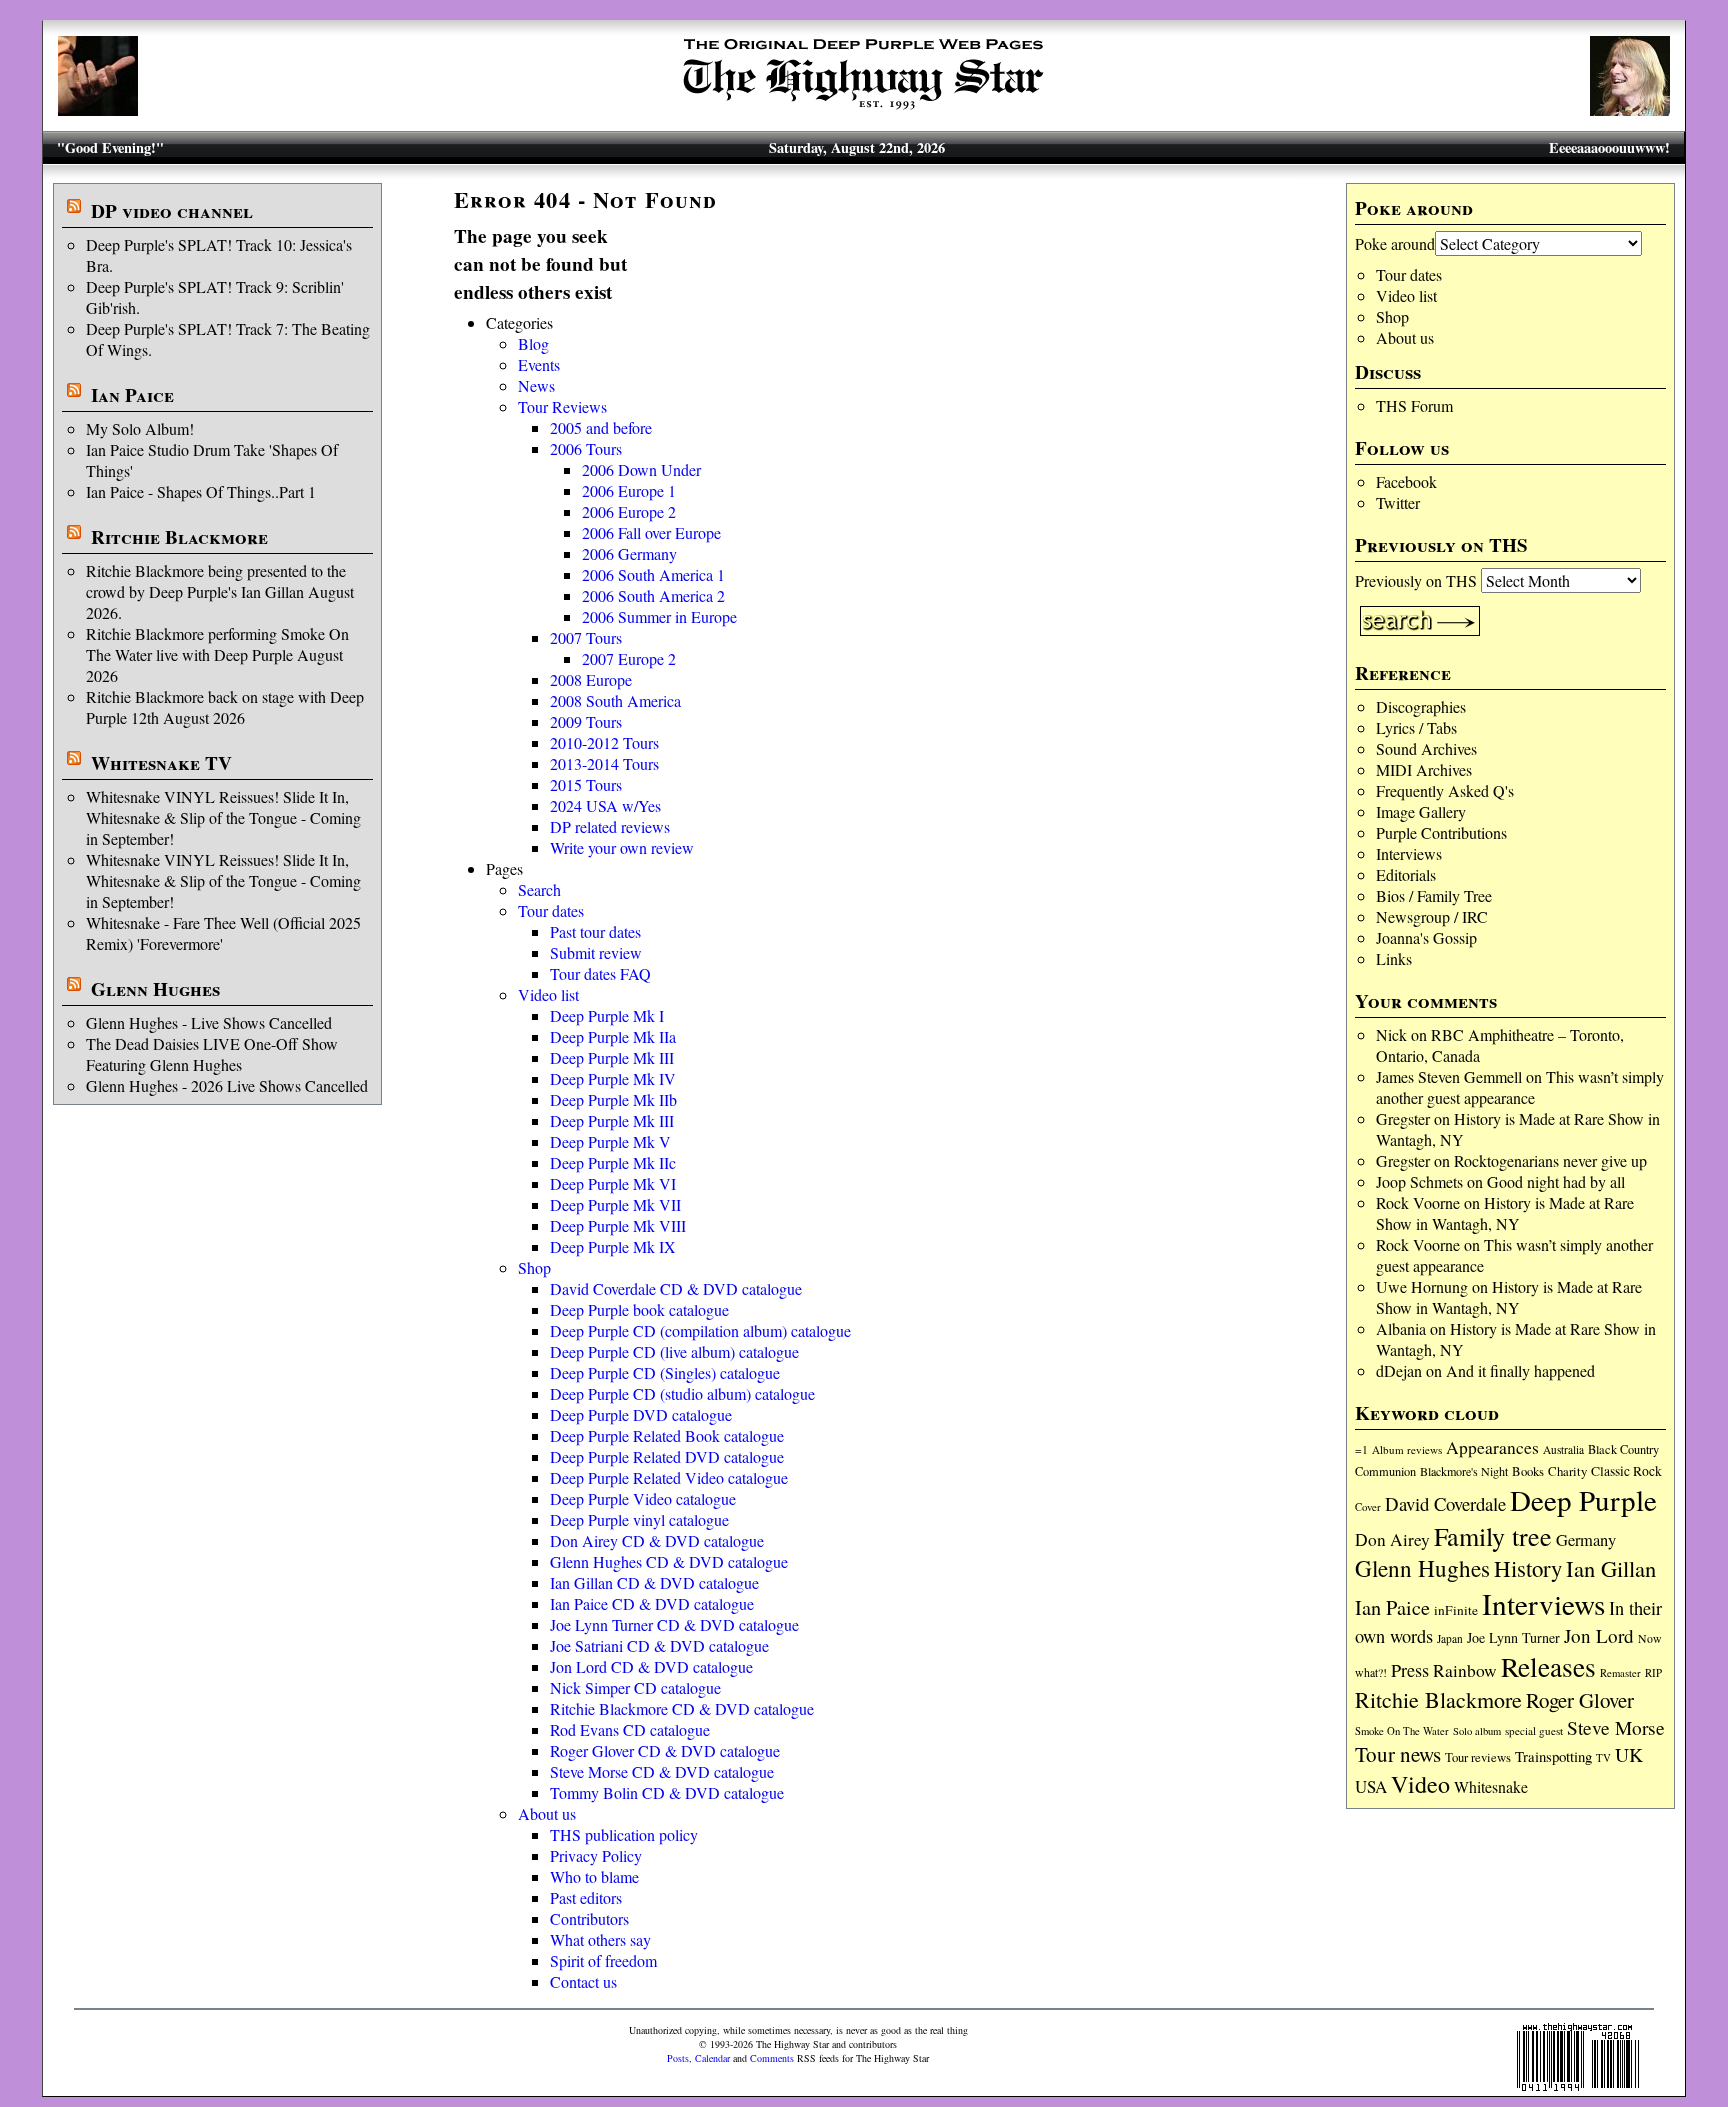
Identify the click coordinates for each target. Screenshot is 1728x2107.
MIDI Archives (1424, 769)
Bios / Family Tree (1434, 895)
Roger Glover (1580, 1700)
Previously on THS (1416, 580)
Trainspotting (1553, 1756)
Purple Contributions (1441, 832)
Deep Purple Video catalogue (643, 1498)
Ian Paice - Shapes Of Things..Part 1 (201, 491)
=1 (1361, 1449)
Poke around (1395, 243)
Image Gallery (1421, 811)
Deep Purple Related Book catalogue (667, 1435)
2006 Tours (586, 448)
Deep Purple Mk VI (613, 1183)
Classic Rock (1626, 1471)
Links (1394, 958)
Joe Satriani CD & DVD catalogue (659, 1645)
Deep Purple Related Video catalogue (669, 1477)
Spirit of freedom (603, 1960)
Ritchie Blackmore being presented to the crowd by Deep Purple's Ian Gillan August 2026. (220, 591)
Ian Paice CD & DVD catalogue (652, 1603)
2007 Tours (586, 637)
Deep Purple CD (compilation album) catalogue (700, 1330)
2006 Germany (629, 553)
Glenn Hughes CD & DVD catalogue (669, 1561)
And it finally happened (1520, 1370)
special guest (1534, 1730)
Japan (1450, 1638)
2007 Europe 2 (629, 658)
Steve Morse (1616, 1727)
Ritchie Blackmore (179, 537)
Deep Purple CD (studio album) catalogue (682, 1393)
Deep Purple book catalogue (639, 1309)
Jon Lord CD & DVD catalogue (651, 1666)
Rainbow (1465, 1670)
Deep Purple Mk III (612, 1057)
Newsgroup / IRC (1432, 916)
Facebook (1406, 481)
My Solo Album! (140, 428)
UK (1629, 1754)
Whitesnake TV (161, 763)
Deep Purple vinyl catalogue (639, 1519)
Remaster (1620, 1673)
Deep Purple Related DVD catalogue (667, 1456)
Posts (678, 2058)
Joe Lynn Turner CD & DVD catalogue (674, 1624)
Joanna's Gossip (1426, 937)
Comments (772, 2058)
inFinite (1456, 1610)
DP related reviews (610, 826)
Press (1410, 1670)
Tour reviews (1478, 1757)
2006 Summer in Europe (659, 616)
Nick (1391, 1034)
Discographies (1421, 706)
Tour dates (1409, 274)
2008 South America (615, 700)
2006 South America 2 (653, 595)
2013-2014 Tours (604, 763)
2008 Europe (591, 679)
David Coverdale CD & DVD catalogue (676, 1288)
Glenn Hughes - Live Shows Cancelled (209, 1022)
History (1528, 1568)
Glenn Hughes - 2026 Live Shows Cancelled (227, 1085)
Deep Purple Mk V (610, 1141)
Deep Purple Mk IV (613, 1078)
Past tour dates (595, 931)
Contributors (589, 1918)
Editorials (1406, 874)
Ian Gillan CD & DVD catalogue (654, 1582)
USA (1371, 1786)
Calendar (712, 2058)
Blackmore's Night (1464, 1471)
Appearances (1492, 1447)
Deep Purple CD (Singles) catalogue (665, 1372)
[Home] (864, 109)
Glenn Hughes (155, 989)
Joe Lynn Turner (1513, 1637)
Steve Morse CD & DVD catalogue (662, 1771)
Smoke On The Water (1402, 1731)
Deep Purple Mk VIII (618, 1225)
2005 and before (601, 427)
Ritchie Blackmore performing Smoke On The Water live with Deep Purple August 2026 (217, 654)
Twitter (1398, 502)
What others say (600, 1939)
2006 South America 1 (653, 574)
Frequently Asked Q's (1445, 790)
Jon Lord (1599, 1635)
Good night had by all (1556, 1181)
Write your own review (622, 847)
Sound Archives (1426, 748)
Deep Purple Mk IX (613, 1246)
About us (1405, 337)
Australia (1563, 1449)
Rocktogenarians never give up (1550, 1160)
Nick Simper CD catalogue (635, 1687)
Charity (1567, 1471)
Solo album (1477, 1731)
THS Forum (1414, 405)
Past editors (586, 1897)
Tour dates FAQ (600, 973)
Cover (1368, 1506)
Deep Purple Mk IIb (613, 1099)
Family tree (1493, 1536)
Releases (1548, 1666)
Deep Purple (1583, 1499)
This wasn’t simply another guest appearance (1520, 1087)
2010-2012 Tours (604, 742)
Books (1528, 1471)
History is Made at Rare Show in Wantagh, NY (1505, 1213)
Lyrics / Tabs (1416, 727)
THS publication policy (624, 1834)
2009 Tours (586, 721)
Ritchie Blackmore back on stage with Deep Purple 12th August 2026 (225, 707)
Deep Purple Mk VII (615, 1204)
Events (539, 364)
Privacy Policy (596, 1855)
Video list (1406, 295)
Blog (533, 343)
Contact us (583, 1981)
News (536, 385)
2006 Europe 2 (629, 511)
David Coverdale (1445, 1503)
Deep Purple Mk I (607, 1015)
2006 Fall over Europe (651, 532)
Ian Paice (132, 395)
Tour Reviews (562, 406)
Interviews (1409, 853)
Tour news (1398, 1754)
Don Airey (1392, 1539)
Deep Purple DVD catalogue (641, 1414)
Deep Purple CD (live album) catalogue (674, 1351)
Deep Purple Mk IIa (613, 1036)
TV (1603, 1757)
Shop (1392, 316)
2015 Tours (586, 784)
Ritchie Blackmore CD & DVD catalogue (682, 1708)
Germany (1586, 1540)
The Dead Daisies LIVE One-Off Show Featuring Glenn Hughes (212, 1054)
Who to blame (594, 1876)
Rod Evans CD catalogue (630, 1729)
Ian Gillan (1611, 1568)
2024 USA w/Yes (605, 805)
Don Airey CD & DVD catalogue (657, 1540)
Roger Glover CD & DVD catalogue (665, 1750)
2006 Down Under (641, 469)
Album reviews (1407, 1449)
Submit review (596, 952)
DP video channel (172, 211)
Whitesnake (1491, 1786)
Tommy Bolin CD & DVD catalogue (667, 1792)
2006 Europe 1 (629, 490)
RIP (1653, 1672)
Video (1420, 1784)
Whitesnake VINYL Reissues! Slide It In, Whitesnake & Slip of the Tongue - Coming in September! (223, 817)
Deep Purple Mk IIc (613, 1162)
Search (539, 889)
